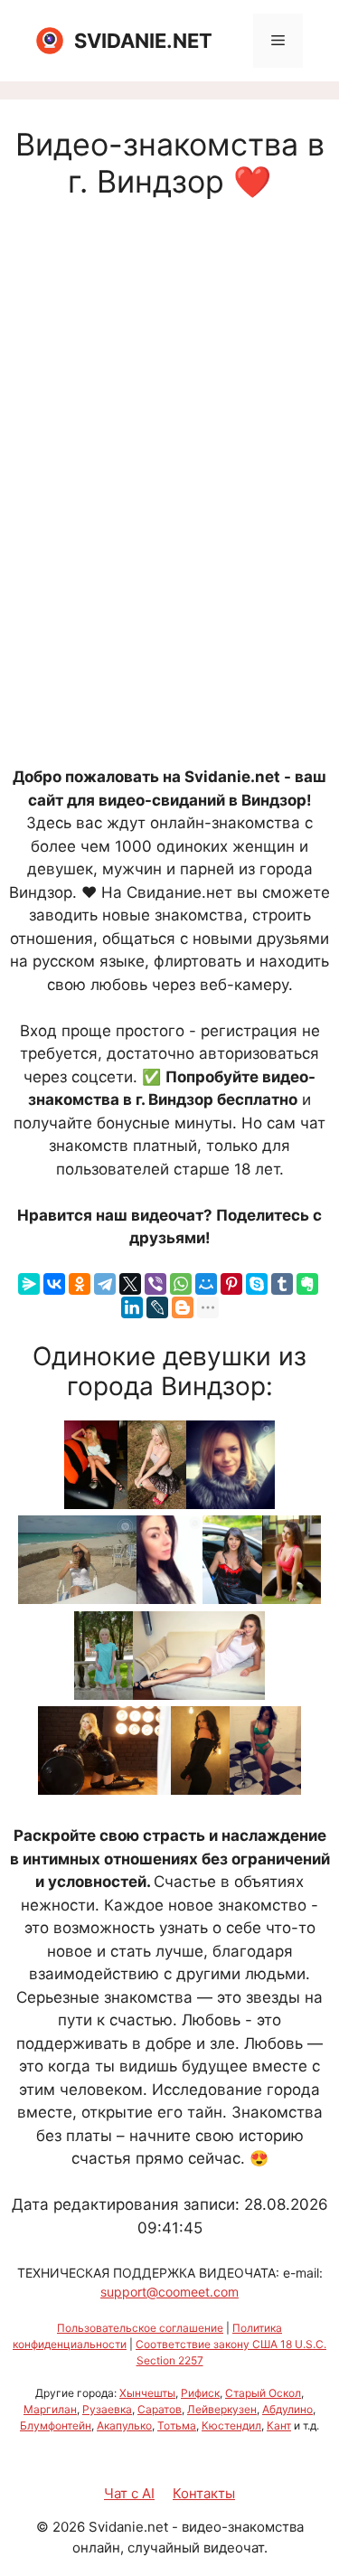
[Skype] (257, 1284)
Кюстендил (231, 2425)
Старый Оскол (263, 2393)
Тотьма (177, 2425)
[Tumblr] (282, 1284)
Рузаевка (107, 2409)
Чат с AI (129, 2493)
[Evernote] (307, 1284)
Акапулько (124, 2425)
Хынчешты (147, 2393)
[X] (130, 1284)
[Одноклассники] (80, 1284)
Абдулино (287, 2409)
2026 (69, 2527)
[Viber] (155, 1284)
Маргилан (50, 2409)
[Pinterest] (231, 1284)
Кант (279, 2425)
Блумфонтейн (56, 2425)
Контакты (204, 2493)
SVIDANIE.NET (143, 41)
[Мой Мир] (206, 1284)
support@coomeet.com (169, 2292)
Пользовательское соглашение (140, 2328)
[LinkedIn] (132, 1307)
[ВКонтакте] (54, 1284)
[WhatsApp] (181, 1284)
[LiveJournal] (157, 1307)
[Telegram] (105, 1284)
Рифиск (200, 2393)
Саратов (160, 2409)
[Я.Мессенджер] (29, 1284)
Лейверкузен (222, 2409)
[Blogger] (183, 1307)
